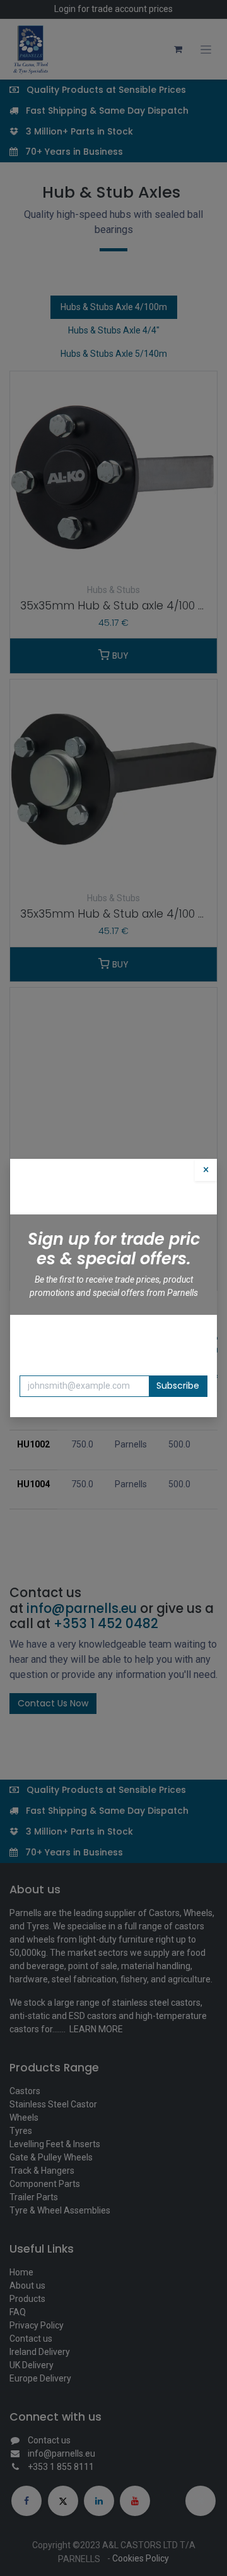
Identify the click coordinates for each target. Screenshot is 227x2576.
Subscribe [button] (178, 1386)
